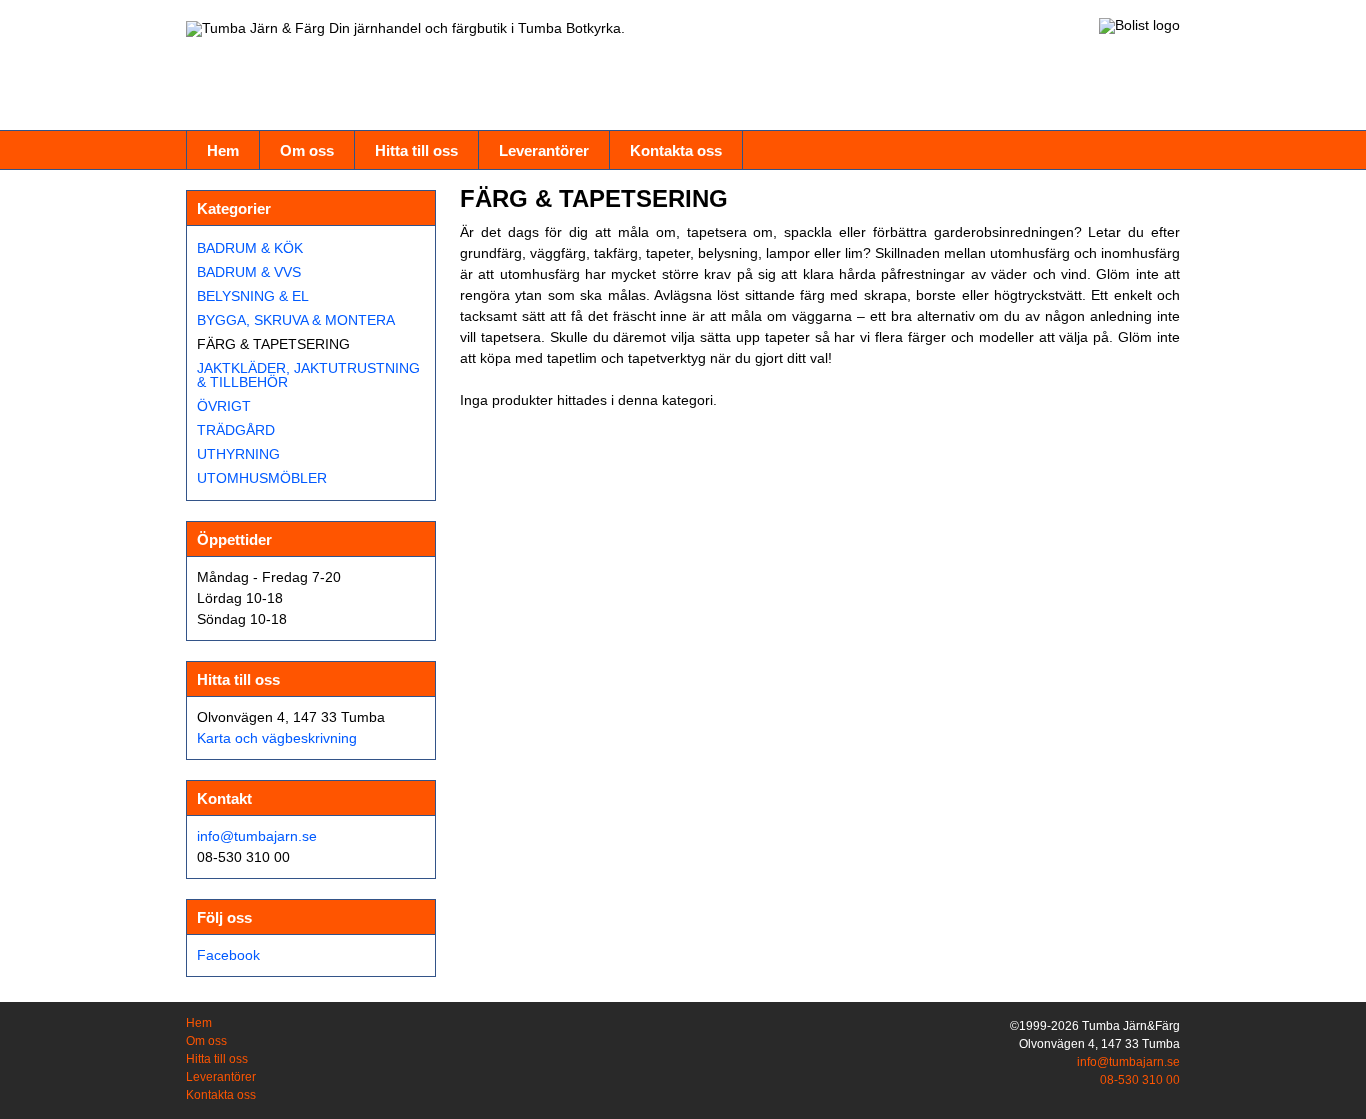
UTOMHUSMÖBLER (262, 478)
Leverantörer (544, 150)
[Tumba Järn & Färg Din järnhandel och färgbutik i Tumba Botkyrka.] (405, 29)
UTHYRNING (238, 454)
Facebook (228, 955)
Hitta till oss (416, 150)
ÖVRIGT (224, 406)
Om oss (307, 150)
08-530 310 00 (1140, 1080)
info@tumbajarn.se (257, 836)
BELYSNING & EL (253, 296)
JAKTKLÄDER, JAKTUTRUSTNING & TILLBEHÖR (308, 375)
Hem (223, 150)
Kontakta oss (676, 150)
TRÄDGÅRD (236, 430)
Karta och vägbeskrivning (277, 738)
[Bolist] (1139, 26)
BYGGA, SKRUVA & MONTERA (296, 320)
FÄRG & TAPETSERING (273, 344)
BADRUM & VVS (249, 272)
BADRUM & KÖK (250, 248)
